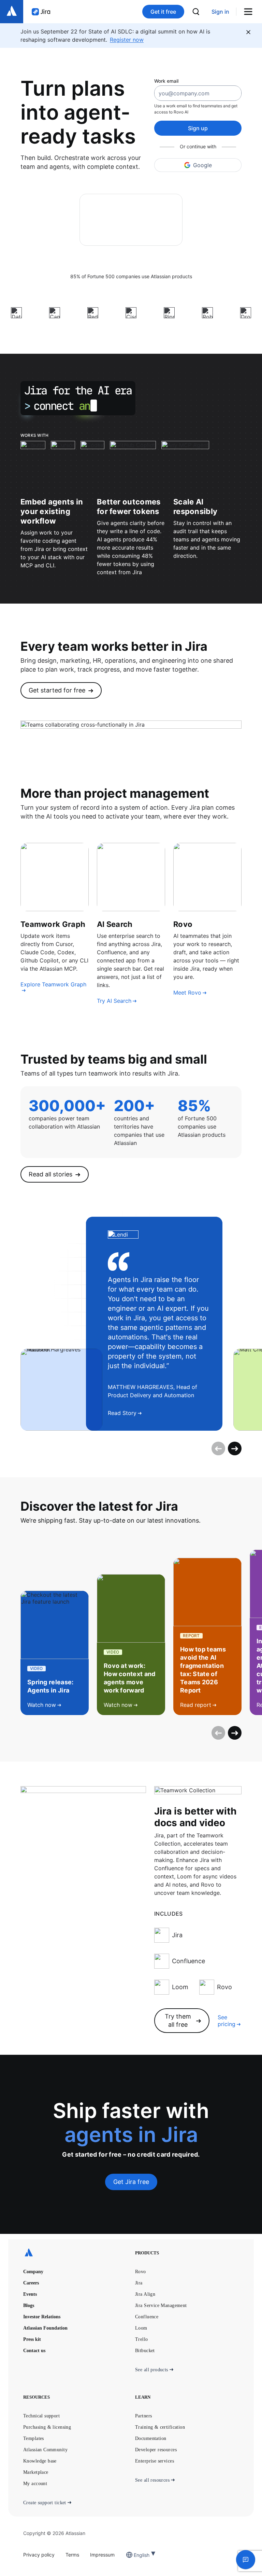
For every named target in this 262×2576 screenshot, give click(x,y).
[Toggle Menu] (251, 12)
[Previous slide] (218, 1448)
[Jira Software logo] (41, 12)
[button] (246, 2560)
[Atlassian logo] (12, 12)
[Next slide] (235, 1448)
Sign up (198, 128)
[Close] (248, 32)
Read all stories (50, 1174)
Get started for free (57, 690)
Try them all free (178, 2020)
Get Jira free (131, 2182)
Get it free (163, 12)
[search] (196, 12)
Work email (166, 81)
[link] (220, 12)
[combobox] (134, 2555)
